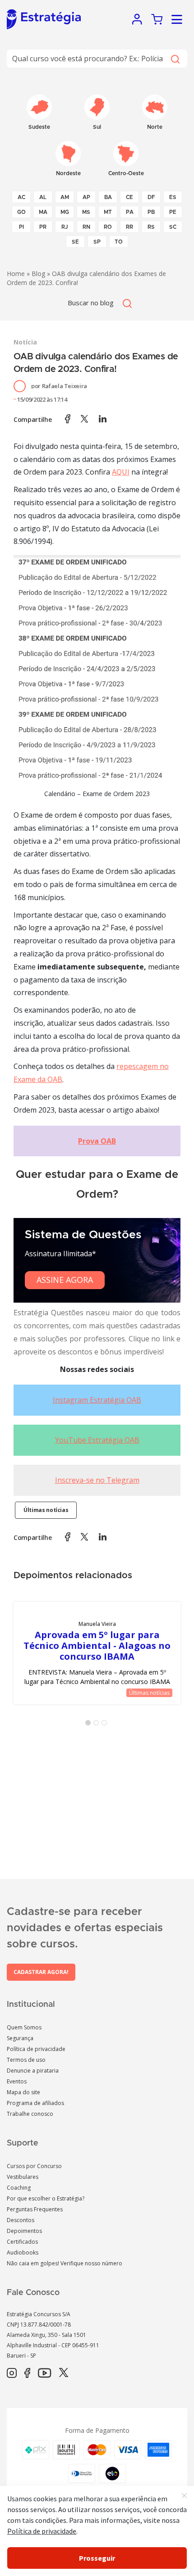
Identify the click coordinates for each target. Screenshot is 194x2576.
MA (43, 212)
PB (151, 212)
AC (21, 197)
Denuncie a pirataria (33, 2071)
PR (43, 227)
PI (21, 227)
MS (86, 212)
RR (129, 227)
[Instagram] (12, 2373)
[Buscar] (175, 59)
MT (108, 212)
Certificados (22, 2242)
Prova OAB (97, 1141)
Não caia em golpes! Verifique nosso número (65, 2263)
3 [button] (106, 1725)
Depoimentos (24, 2231)
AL (43, 197)
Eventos (17, 2081)
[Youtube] (44, 2373)
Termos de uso (26, 2060)
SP (97, 242)
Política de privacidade (36, 2049)
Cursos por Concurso (34, 2166)
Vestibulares (23, 2177)
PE (173, 212)
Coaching (19, 2188)
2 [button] (98, 1725)
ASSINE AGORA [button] (65, 1280)
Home (16, 274)
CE (129, 197)
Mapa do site (23, 2092)
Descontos (21, 2220)
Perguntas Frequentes (35, 2209)
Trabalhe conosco (30, 2114)
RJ (65, 227)
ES (173, 197)
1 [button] (90, 1725)
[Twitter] (64, 2373)
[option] (97, 1653)
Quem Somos (24, 2027)
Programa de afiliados (35, 2103)
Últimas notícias (46, 1510)
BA (108, 197)
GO (21, 212)
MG (65, 212)
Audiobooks (23, 2252)
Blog (38, 274)
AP (86, 197)
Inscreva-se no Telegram (97, 1480)
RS (151, 227)
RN (86, 227)
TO (119, 242)
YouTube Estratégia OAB (97, 1440)
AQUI (121, 472)
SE (75, 242)
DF (151, 197)
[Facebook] (27, 2373)
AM (65, 197)
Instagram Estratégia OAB (97, 1400)
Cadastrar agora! (41, 1972)
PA (130, 212)
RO (108, 227)
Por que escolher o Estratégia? (46, 2198)
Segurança (20, 2038)
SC (173, 227)
